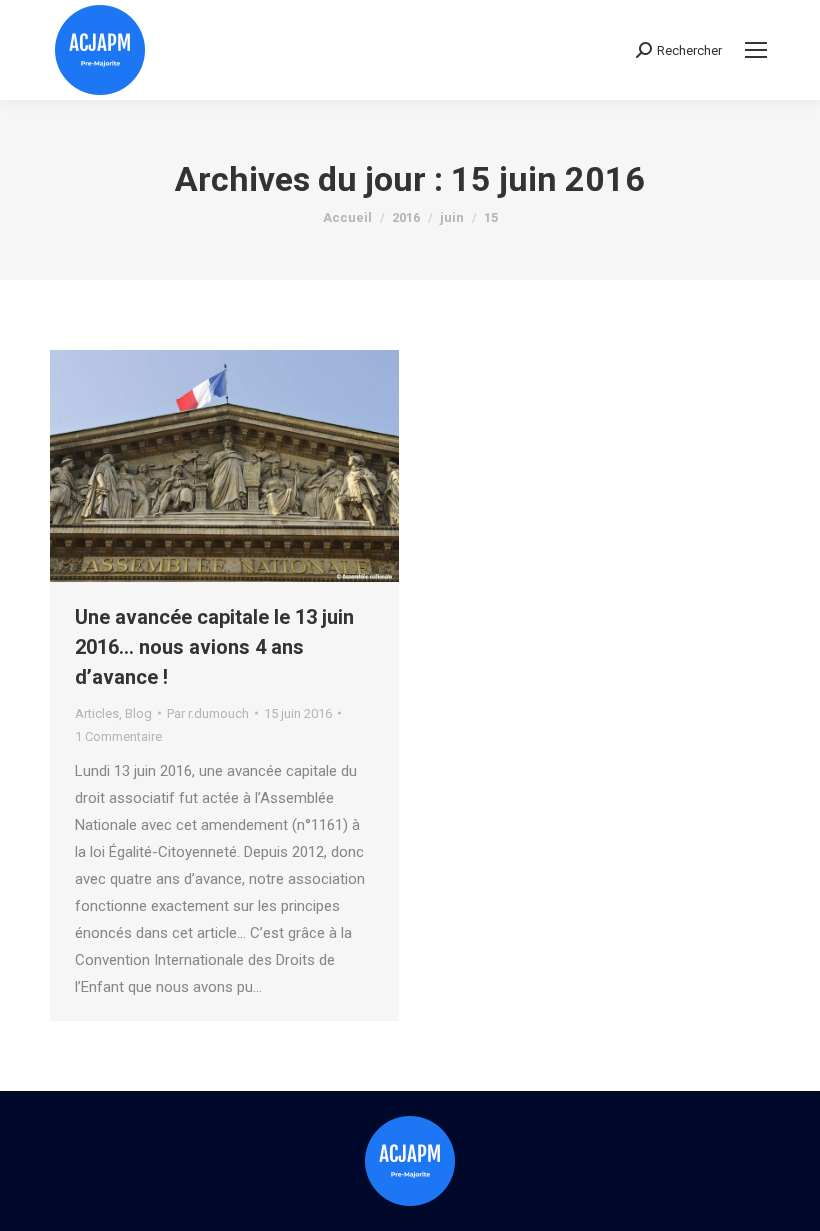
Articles (97, 713)
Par (208, 713)
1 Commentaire (118, 736)
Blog (138, 713)
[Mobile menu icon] (756, 50)
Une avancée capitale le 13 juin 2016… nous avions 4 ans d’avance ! (214, 647)
